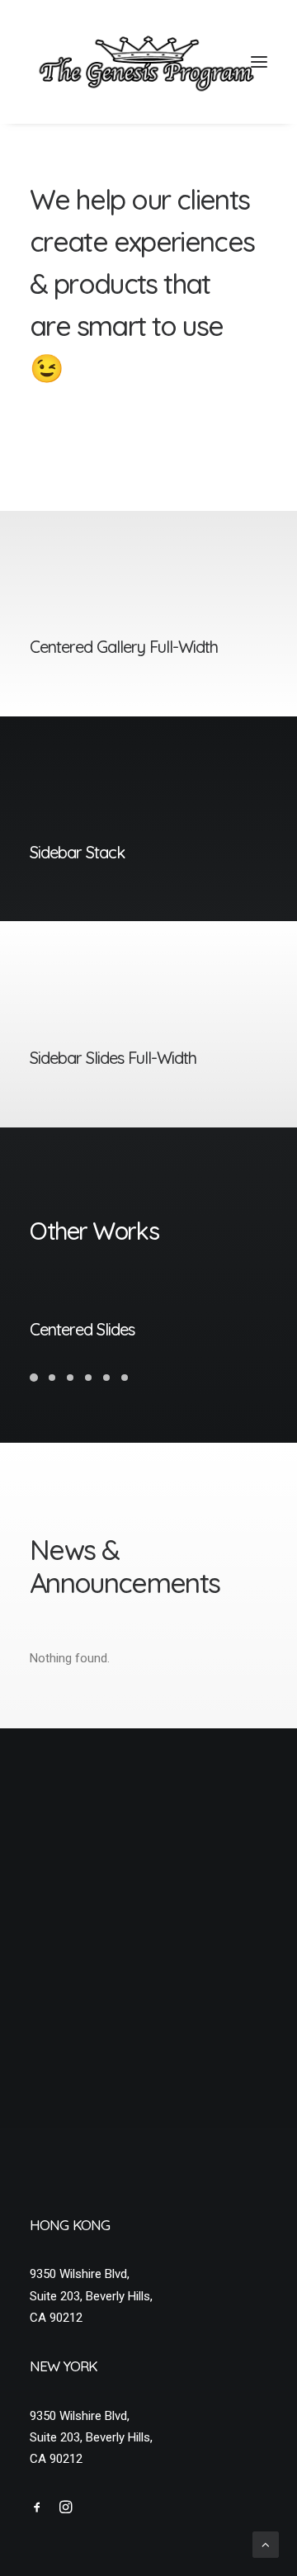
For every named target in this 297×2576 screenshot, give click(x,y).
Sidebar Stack (77, 852)
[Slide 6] (125, 1378)
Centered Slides (82, 1329)
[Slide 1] (36, 1378)
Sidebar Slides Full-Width (113, 1058)
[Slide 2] (52, 1378)
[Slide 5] (106, 1378)
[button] (259, 62)
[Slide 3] (70, 1378)
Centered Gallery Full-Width (124, 647)
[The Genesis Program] (148, 62)
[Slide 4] (88, 1378)
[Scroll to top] (266, 2544)
